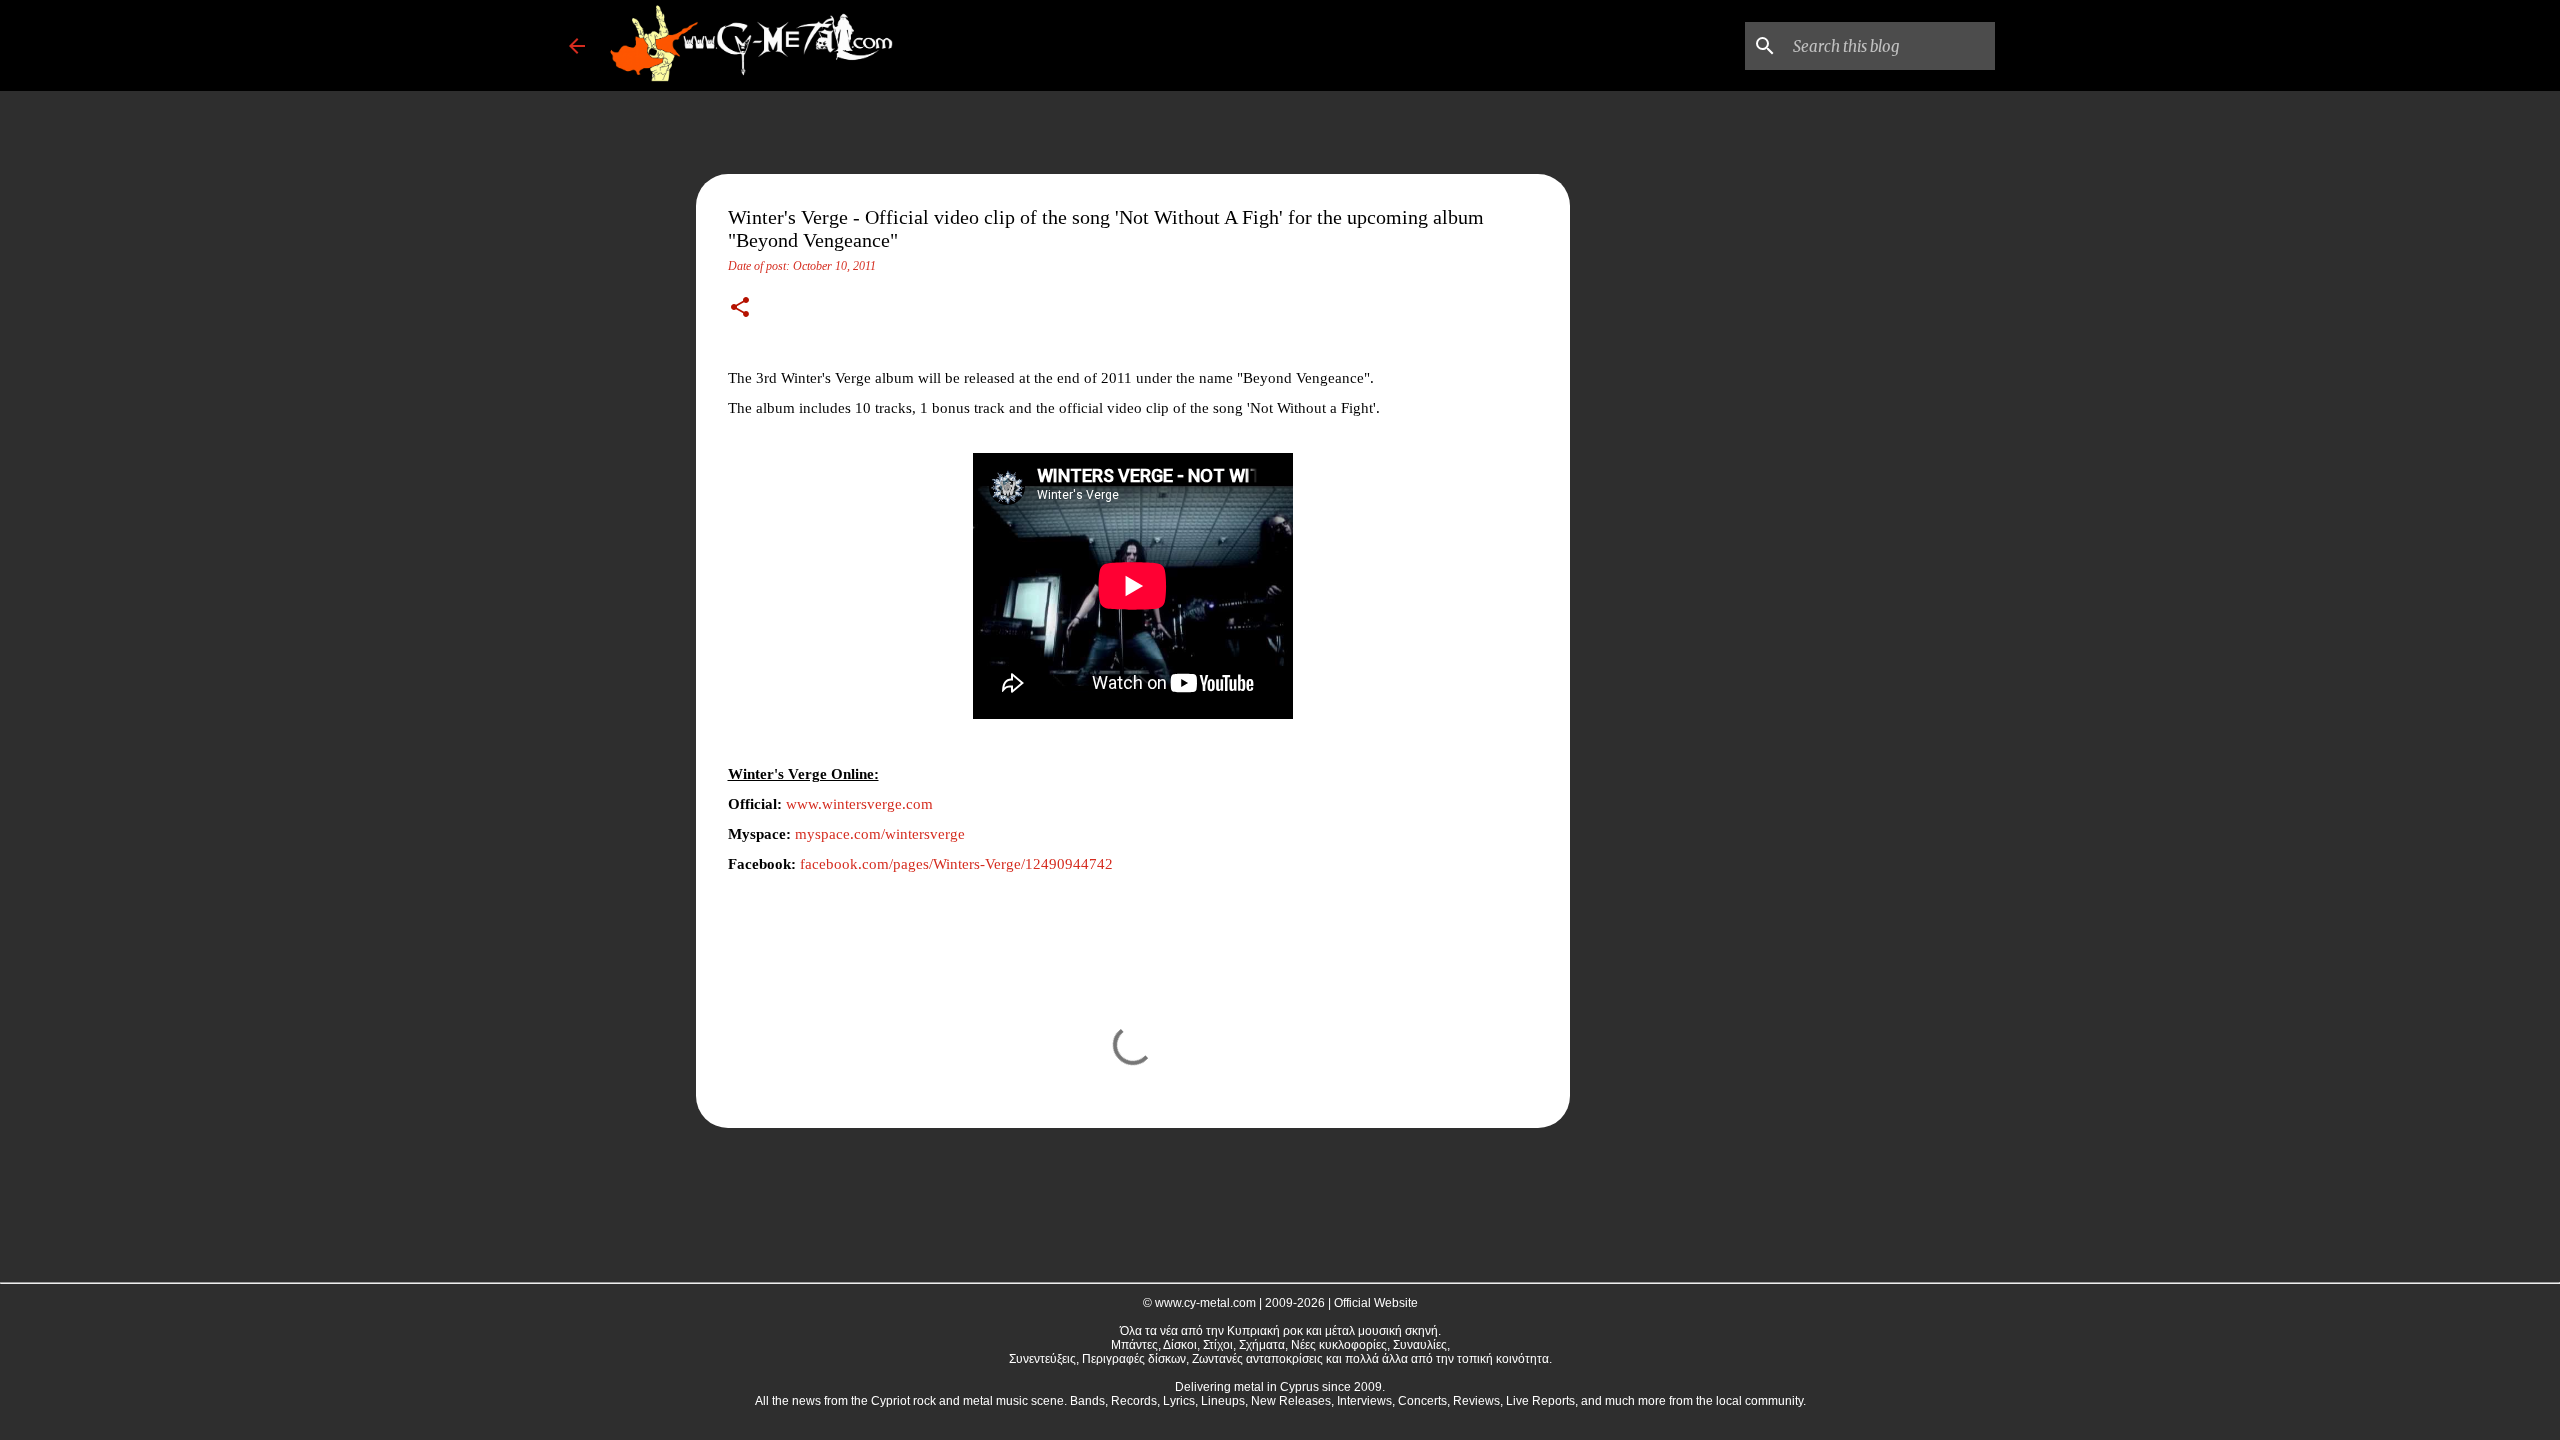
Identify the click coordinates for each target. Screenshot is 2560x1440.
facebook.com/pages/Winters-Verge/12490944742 (956, 864)
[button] (740, 309)
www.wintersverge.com (859, 804)
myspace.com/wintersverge (880, 834)
